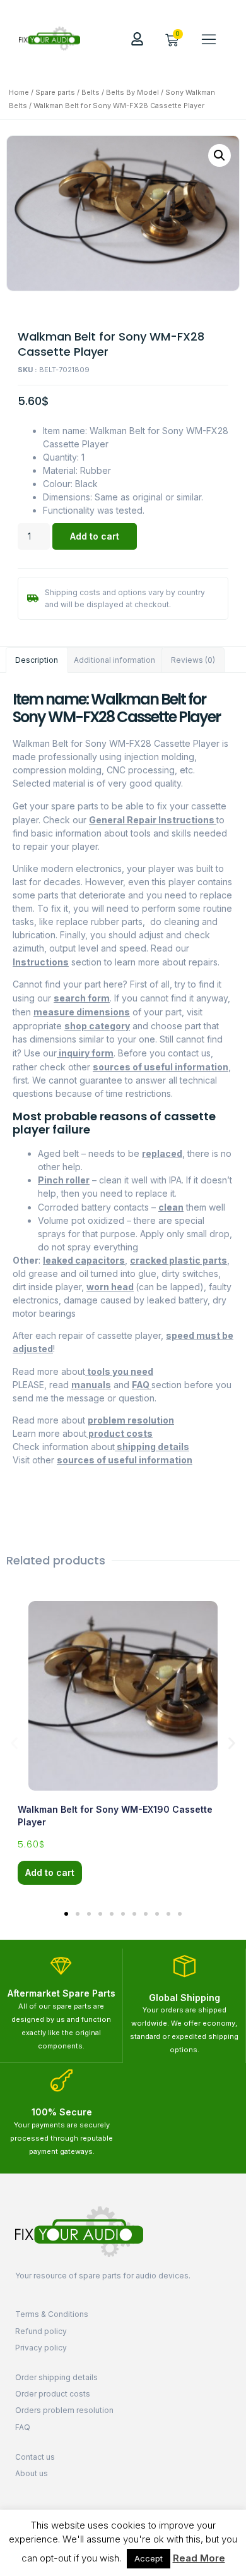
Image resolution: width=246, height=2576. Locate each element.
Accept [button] (149, 2558)
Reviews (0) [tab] (193, 660)
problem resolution (131, 1420)
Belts (91, 92)
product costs (120, 1433)
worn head (110, 1287)
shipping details (152, 1447)
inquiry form (85, 1053)
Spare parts (55, 92)
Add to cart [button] (50, 1872)
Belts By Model (132, 92)
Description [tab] (37, 660)
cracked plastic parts (179, 1260)
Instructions (41, 962)
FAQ (142, 1385)
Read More (199, 2558)
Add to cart (95, 536)
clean (171, 1207)
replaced (162, 1153)
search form (82, 998)
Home (19, 92)
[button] (209, 39)
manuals (91, 1385)
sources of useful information (161, 1067)
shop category (97, 1026)
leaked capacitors (84, 1260)
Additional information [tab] (114, 660)
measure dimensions (82, 1012)
